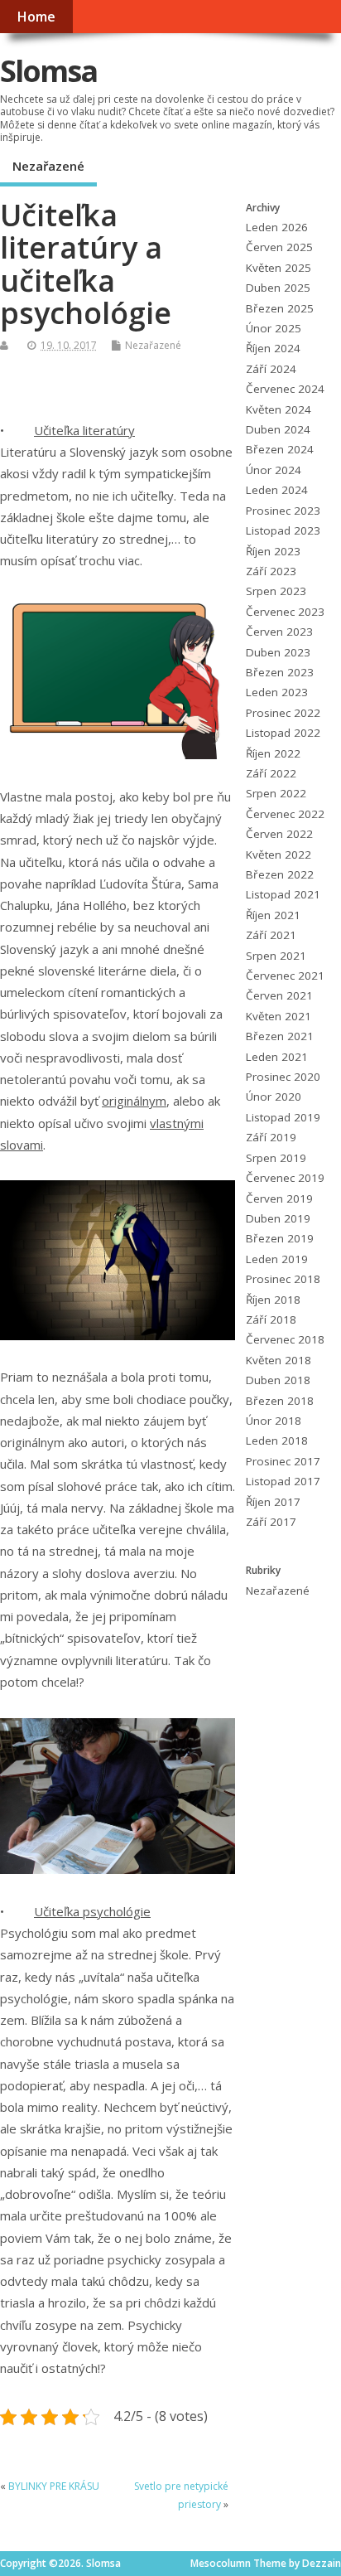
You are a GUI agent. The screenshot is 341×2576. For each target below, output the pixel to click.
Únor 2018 (274, 1421)
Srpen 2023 (276, 591)
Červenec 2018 (285, 1339)
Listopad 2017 (283, 1481)
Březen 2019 (280, 1238)
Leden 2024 (277, 490)
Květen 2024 (279, 409)
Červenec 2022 (285, 814)
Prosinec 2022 (283, 713)
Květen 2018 (279, 1360)
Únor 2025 (274, 328)
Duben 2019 (278, 1218)
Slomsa (48, 71)
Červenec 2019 (285, 1178)
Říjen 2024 (273, 348)
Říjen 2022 (273, 753)
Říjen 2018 (273, 1300)
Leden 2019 (277, 1259)
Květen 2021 (279, 1016)
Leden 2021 (277, 1057)
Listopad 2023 (283, 530)
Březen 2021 (280, 1036)
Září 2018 (271, 1319)
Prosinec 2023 (283, 511)
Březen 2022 (280, 874)
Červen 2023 (279, 632)
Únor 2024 (274, 470)
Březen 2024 (280, 449)
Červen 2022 (279, 834)
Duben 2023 (278, 652)
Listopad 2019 (283, 1117)
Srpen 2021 (276, 956)
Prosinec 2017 (283, 1461)
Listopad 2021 (283, 894)
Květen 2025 (279, 268)
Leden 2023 (277, 692)
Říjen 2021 (273, 915)
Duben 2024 (278, 429)
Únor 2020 (274, 1097)
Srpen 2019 (276, 1158)
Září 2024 (271, 369)
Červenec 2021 (285, 976)
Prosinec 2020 (283, 1077)
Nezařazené (48, 166)
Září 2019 (271, 1137)
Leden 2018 (277, 1441)
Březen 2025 (280, 308)
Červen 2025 (279, 247)
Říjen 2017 (273, 1502)
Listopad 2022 (283, 733)
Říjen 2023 (273, 551)
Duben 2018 (278, 1380)
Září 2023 (271, 571)
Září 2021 (271, 935)
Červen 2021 (279, 995)
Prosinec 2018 (283, 1279)
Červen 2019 (279, 1198)
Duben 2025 (278, 288)
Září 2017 (271, 1522)
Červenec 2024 (285, 389)
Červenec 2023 (285, 612)
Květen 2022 (279, 855)
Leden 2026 (277, 227)
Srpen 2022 (276, 793)
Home (36, 17)
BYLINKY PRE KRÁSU (54, 2486)
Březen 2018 (280, 1401)
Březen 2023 (280, 672)
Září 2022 (271, 773)
